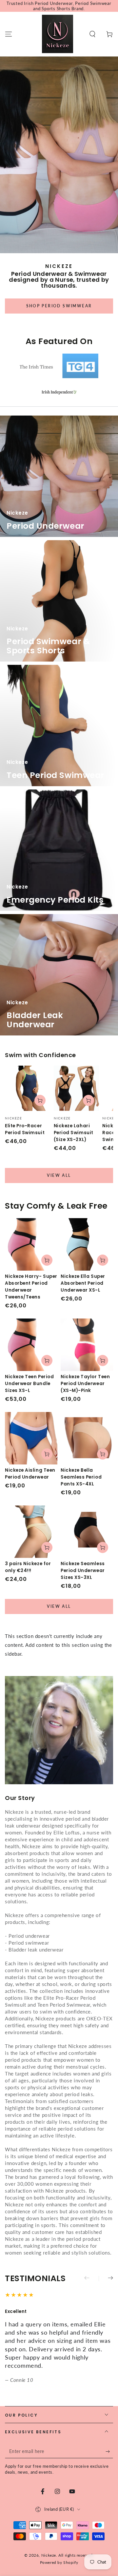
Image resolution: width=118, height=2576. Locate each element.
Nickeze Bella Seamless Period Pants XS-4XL (81, 1477)
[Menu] (9, 34)
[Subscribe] (109, 2452)
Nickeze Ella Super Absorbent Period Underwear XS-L (83, 1283)
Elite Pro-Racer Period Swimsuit (25, 1129)
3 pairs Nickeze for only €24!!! (28, 1567)
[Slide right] (106, 2279)
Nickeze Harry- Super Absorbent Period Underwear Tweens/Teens (31, 1287)
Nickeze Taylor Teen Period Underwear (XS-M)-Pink (85, 1384)
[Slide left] (91, 2279)
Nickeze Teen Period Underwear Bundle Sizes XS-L (29, 1384)
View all (59, 1175)
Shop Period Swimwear (59, 306)
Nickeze (49, 2555)
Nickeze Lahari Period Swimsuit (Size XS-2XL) (74, 1133)
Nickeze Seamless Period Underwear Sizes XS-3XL (83, 1571)
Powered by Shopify (59, 2562)
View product (47, 1260)
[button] (92, 34)
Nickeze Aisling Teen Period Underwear (30, 1474)
